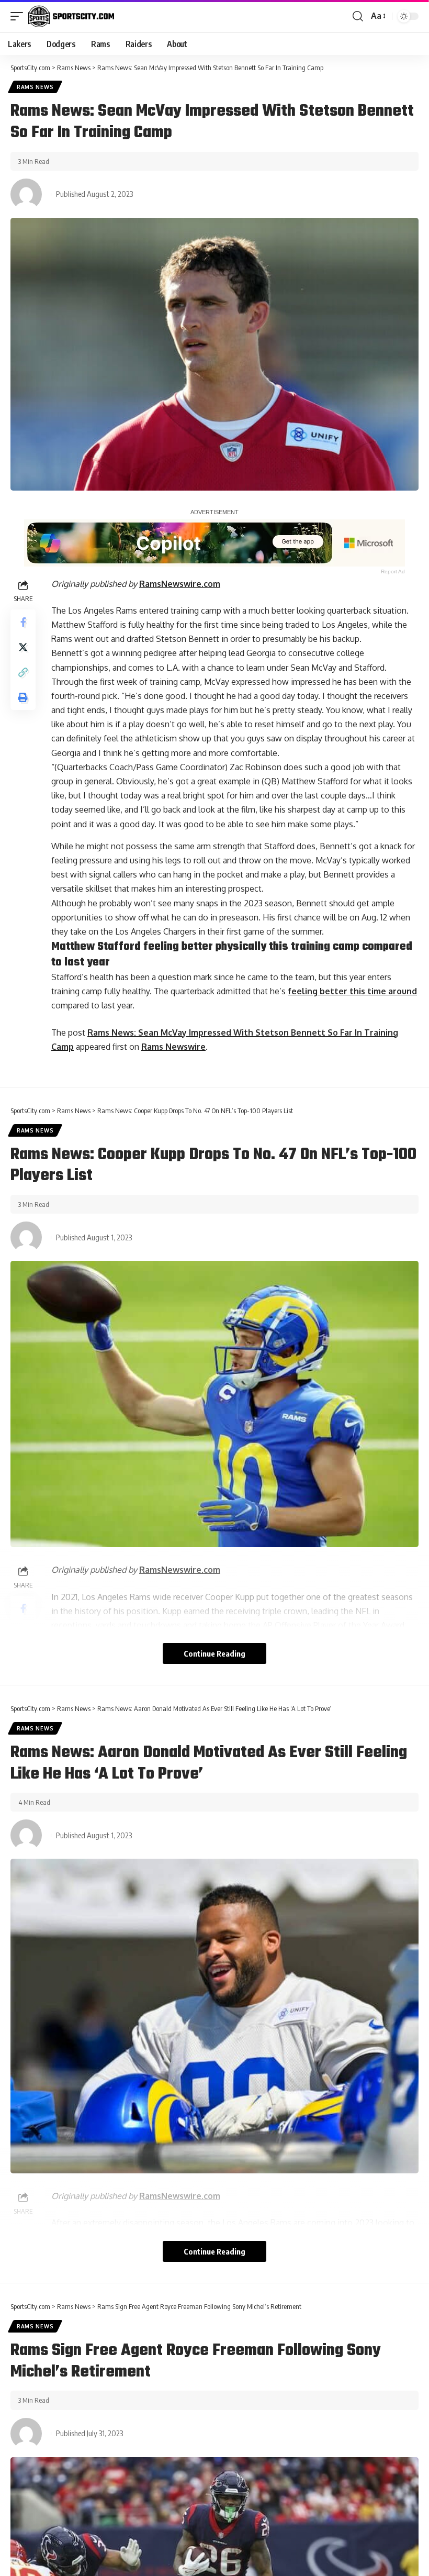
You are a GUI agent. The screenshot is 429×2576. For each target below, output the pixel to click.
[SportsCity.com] (71, 16)
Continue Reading (214, 1653)
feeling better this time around (352, 991)
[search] (358, 16)
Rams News (35, 87)
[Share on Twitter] (23, 647)
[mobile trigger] (19, 16)
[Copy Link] (23, 672)
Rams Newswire (173, 1047)
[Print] (23, 697)
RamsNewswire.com (180, 584)
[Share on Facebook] (23, 622)
